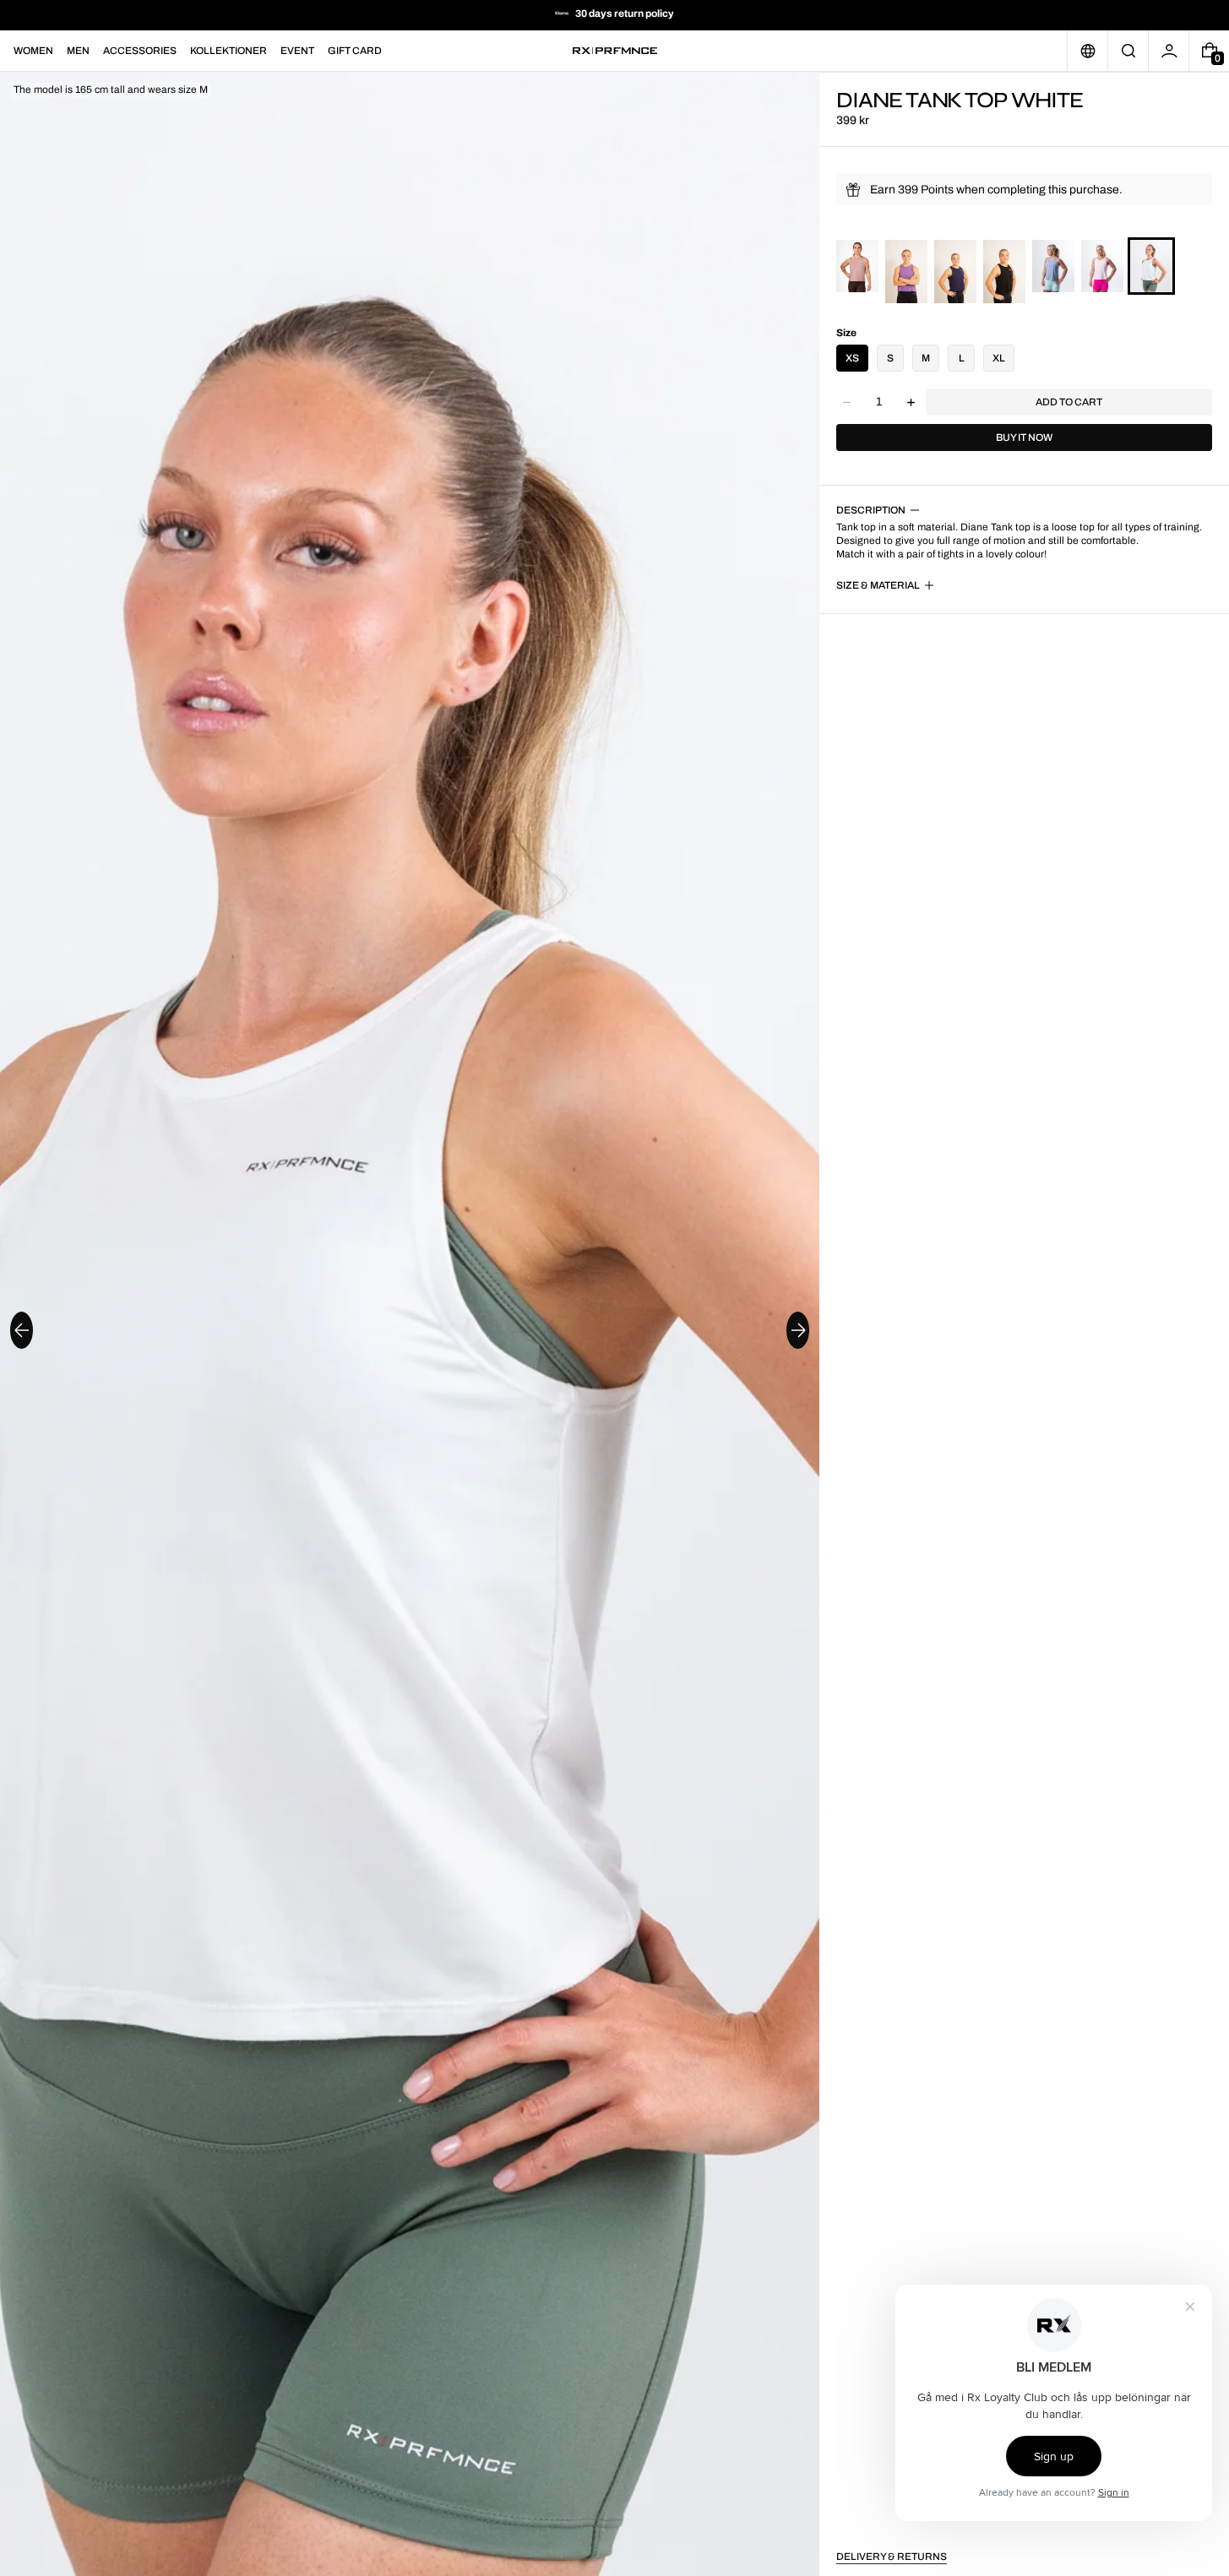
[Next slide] (798, 1330)
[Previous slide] (22, 1330)
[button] (1128, 51)
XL (999, 358)
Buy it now (1024, 437)
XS (852, 358)
